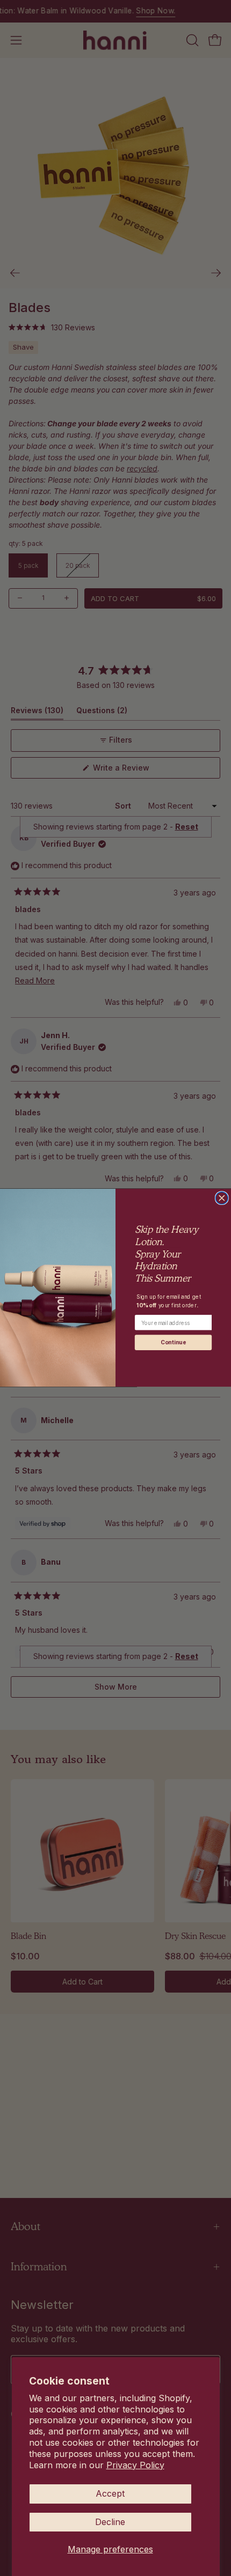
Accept (110, 2493)
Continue (173, 1343)
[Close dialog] (222, 1198)
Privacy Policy (135, 2465)
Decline (110, 2522)
